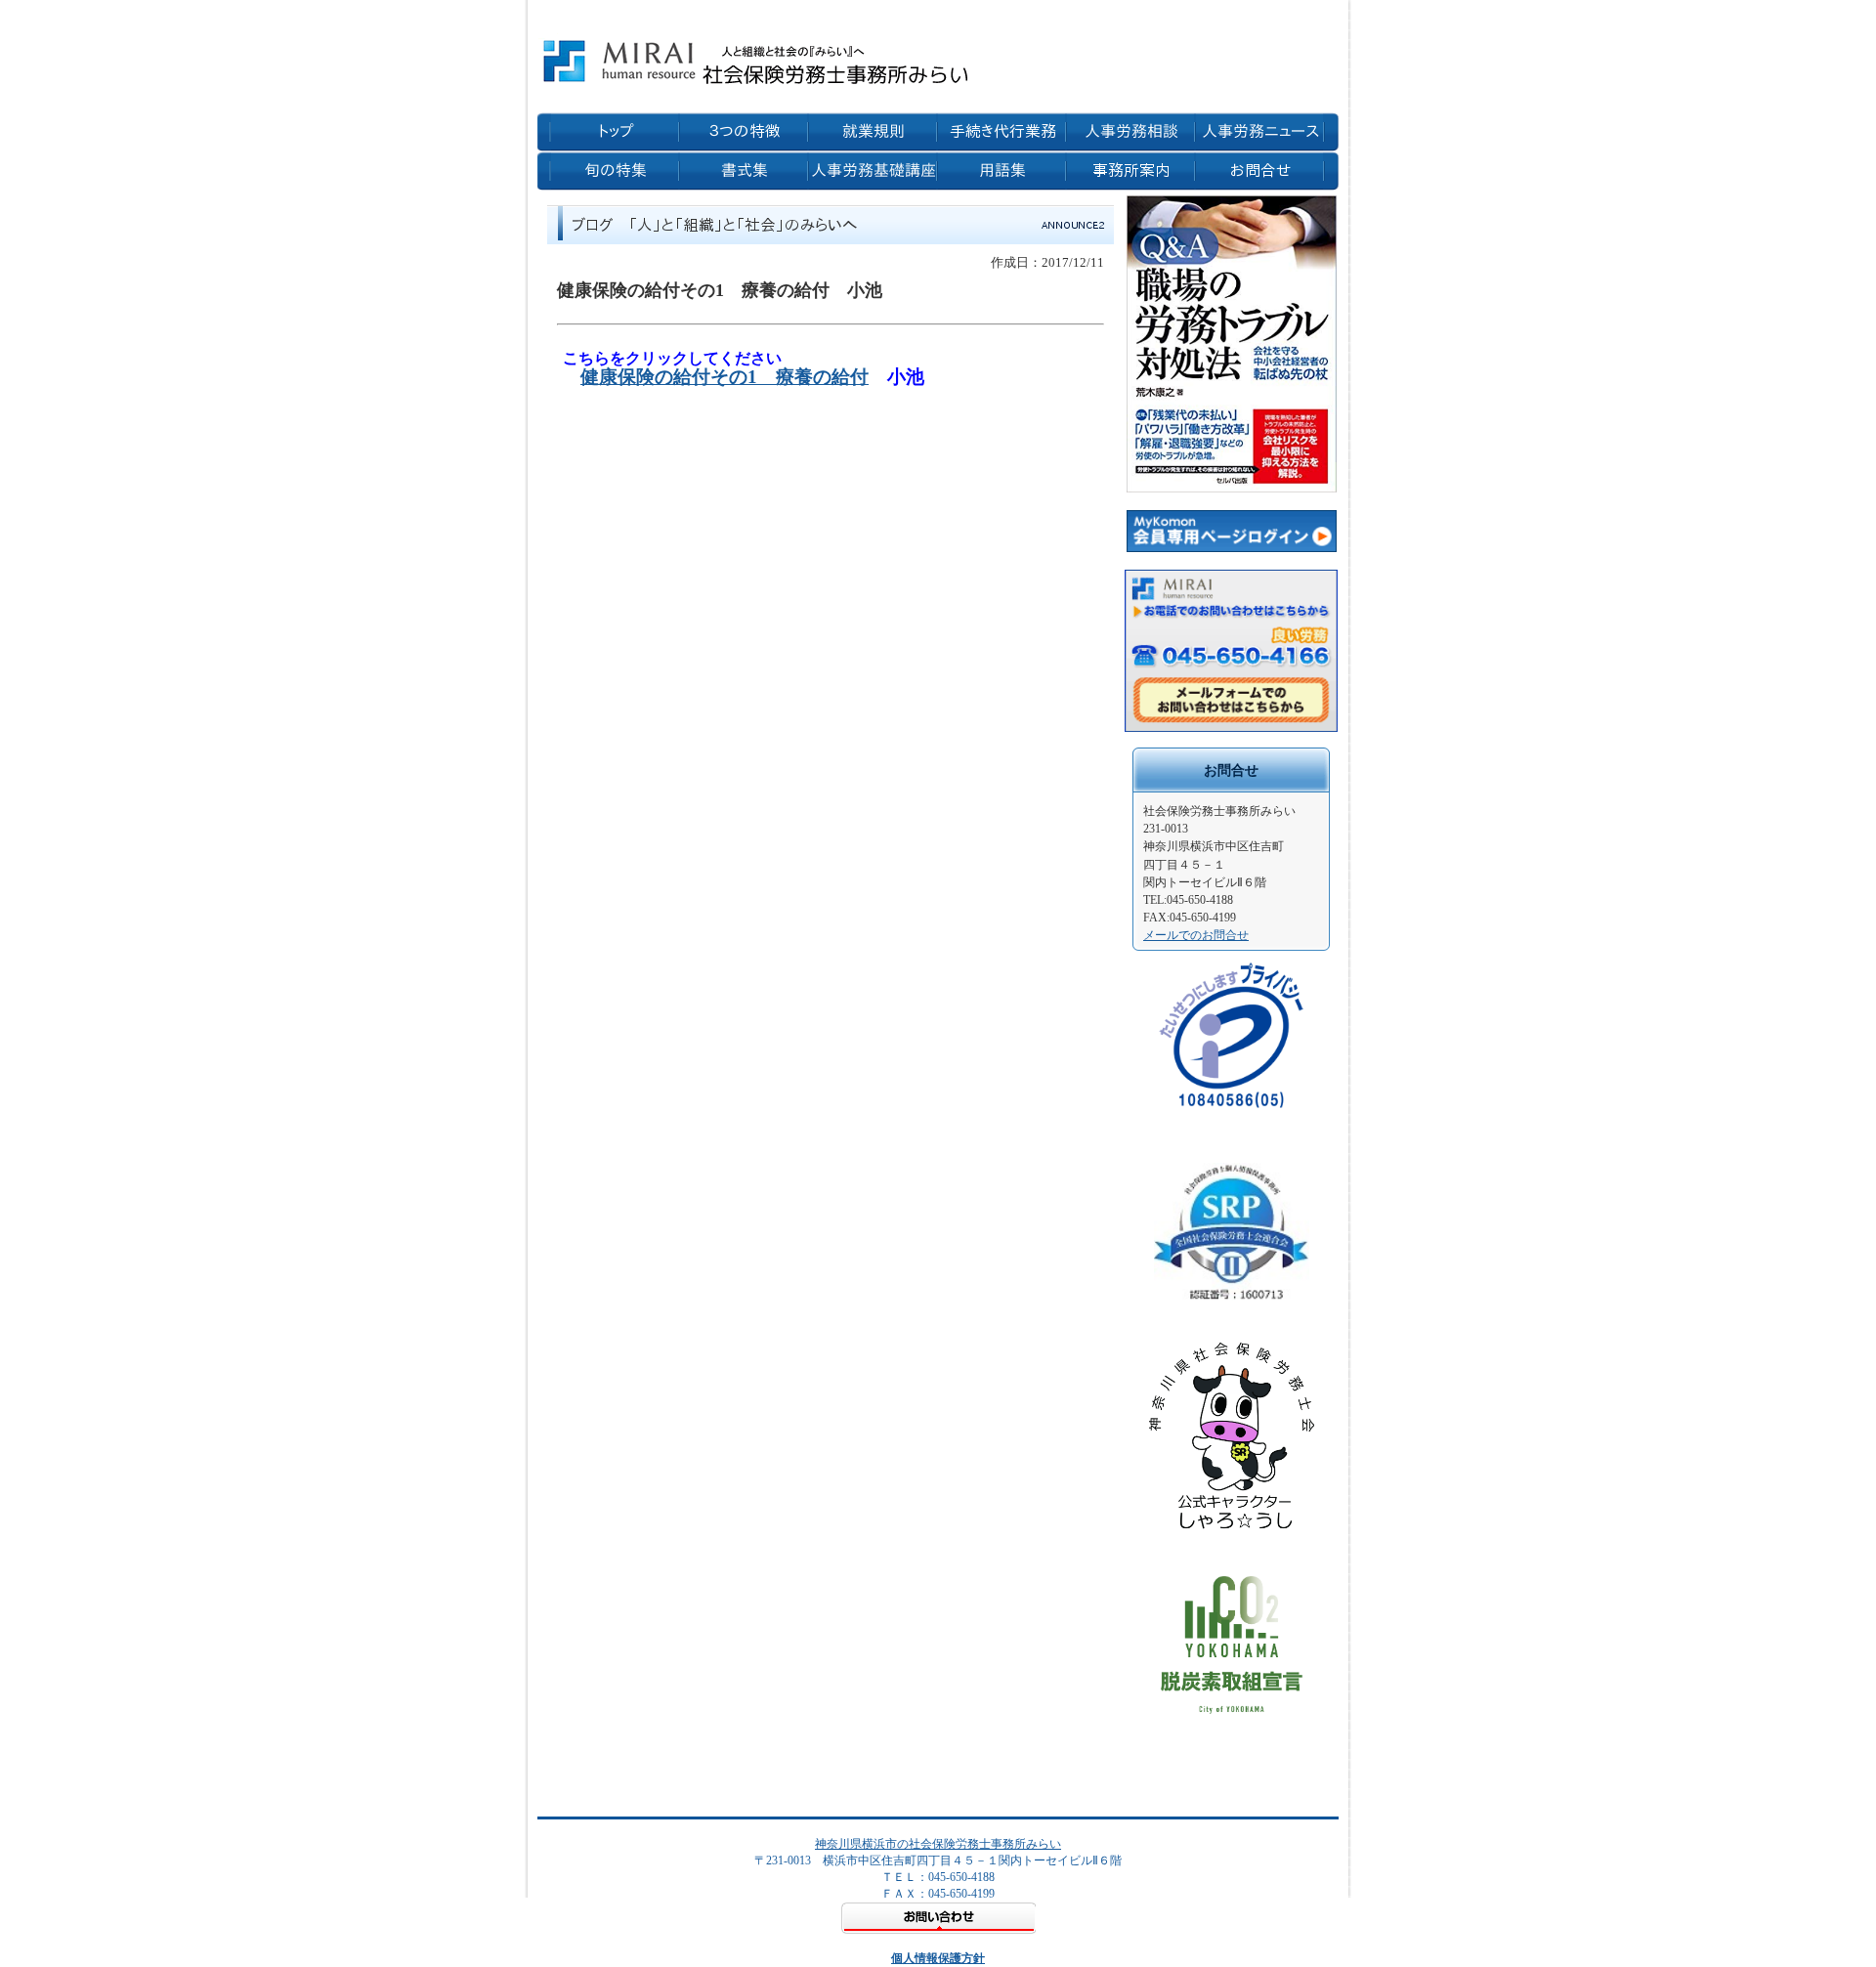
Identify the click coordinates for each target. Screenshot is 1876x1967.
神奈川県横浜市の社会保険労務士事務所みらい (938, 1844)
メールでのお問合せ (1196, 935)
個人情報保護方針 (938, 1958)
